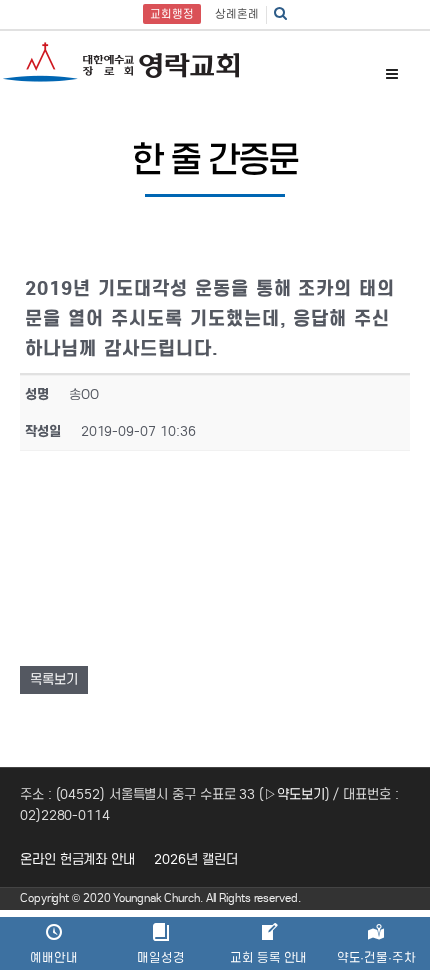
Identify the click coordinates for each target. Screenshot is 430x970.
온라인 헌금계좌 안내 (77, 859)
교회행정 (172, 14)
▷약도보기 (294, 794)
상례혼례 (237, 14)
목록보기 (54, 679)
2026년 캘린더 (195, 859)
